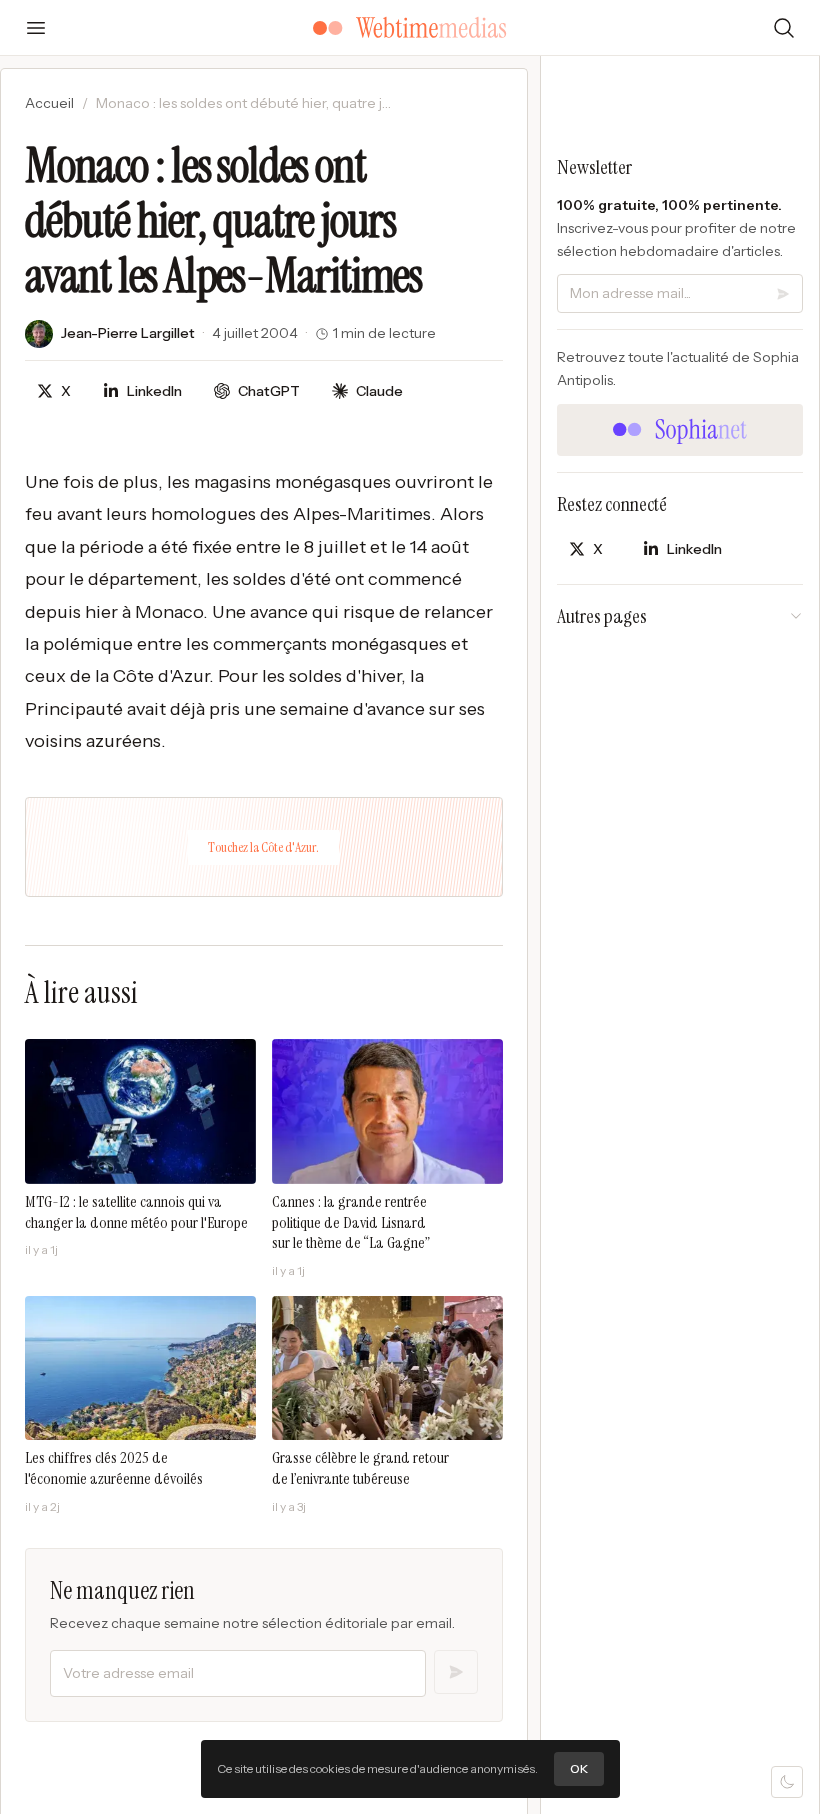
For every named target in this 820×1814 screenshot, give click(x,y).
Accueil (49, 103)
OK (579, 1768)
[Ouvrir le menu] (36, 28)
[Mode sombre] (787, 1782)
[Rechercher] (784, 28)
